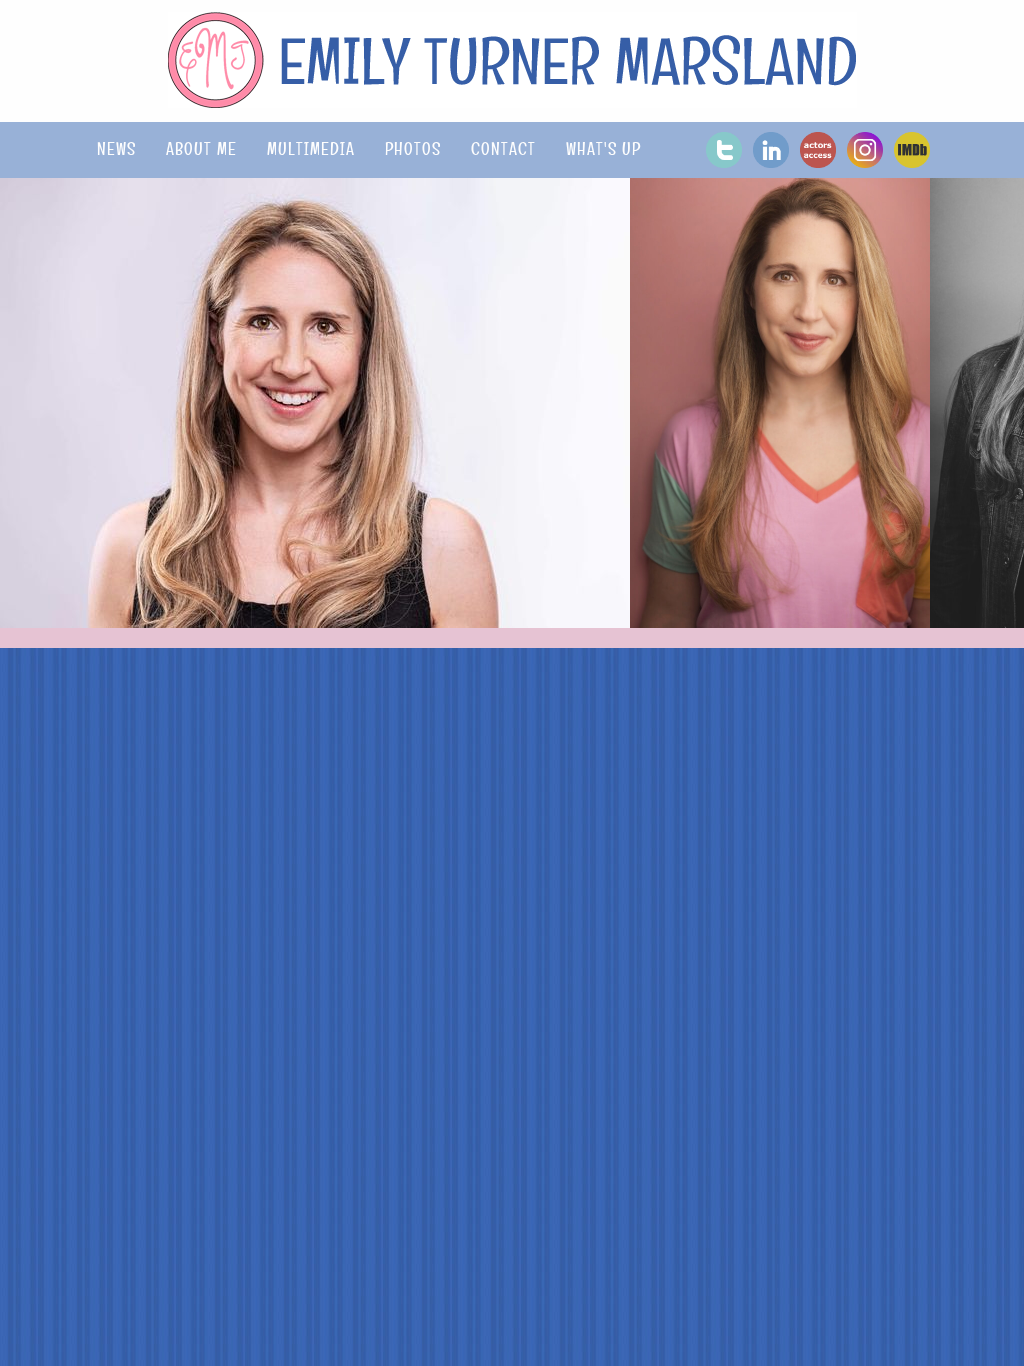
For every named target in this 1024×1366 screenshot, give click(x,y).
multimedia (311, 149)
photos (413, 149)
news (116, 149)
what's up (603, 149)
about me (201, 149)
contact (503, 149)
